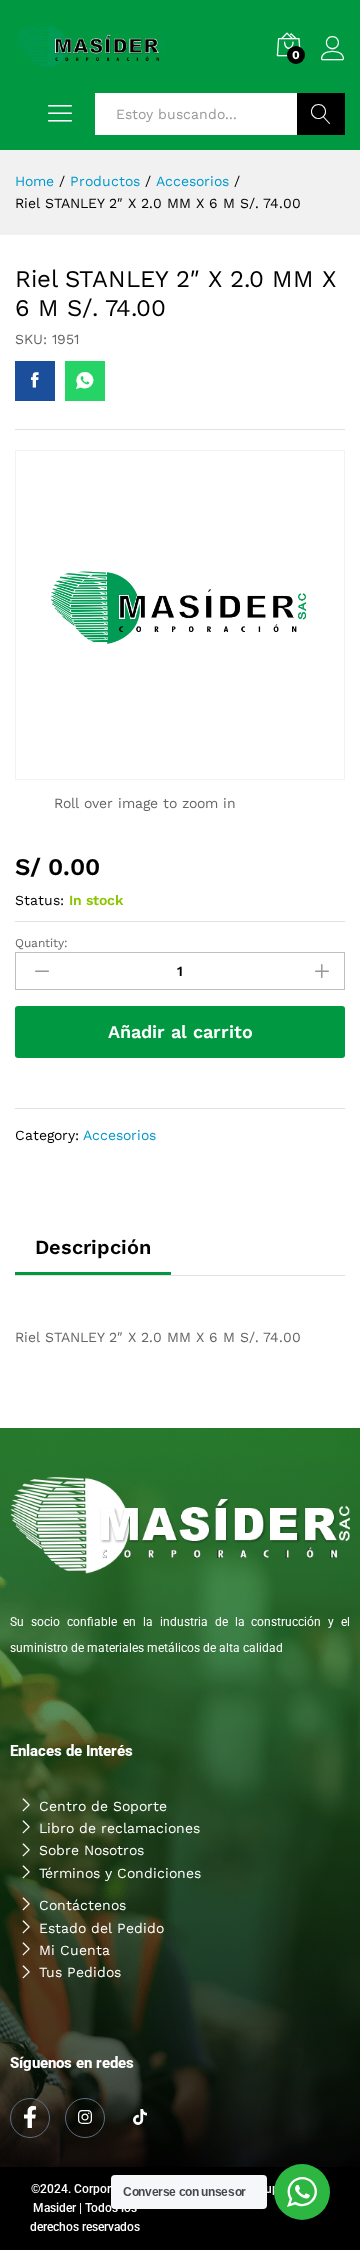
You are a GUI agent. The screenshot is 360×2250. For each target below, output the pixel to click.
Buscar (321, 114)
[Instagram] (85, 2118)
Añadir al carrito (180, 1031)
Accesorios (119, 1135)
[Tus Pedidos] (180, 1972)
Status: (39, 900)
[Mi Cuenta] (180, 1950)
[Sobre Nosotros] (180, 1850)
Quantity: (41, 943)
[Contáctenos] (180, 1905)
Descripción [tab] (93, 1247)
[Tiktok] (140, 2119)
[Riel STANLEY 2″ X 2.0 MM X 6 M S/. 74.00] (35, 381)
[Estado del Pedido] (180, 1928)
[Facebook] (30, 2118)
